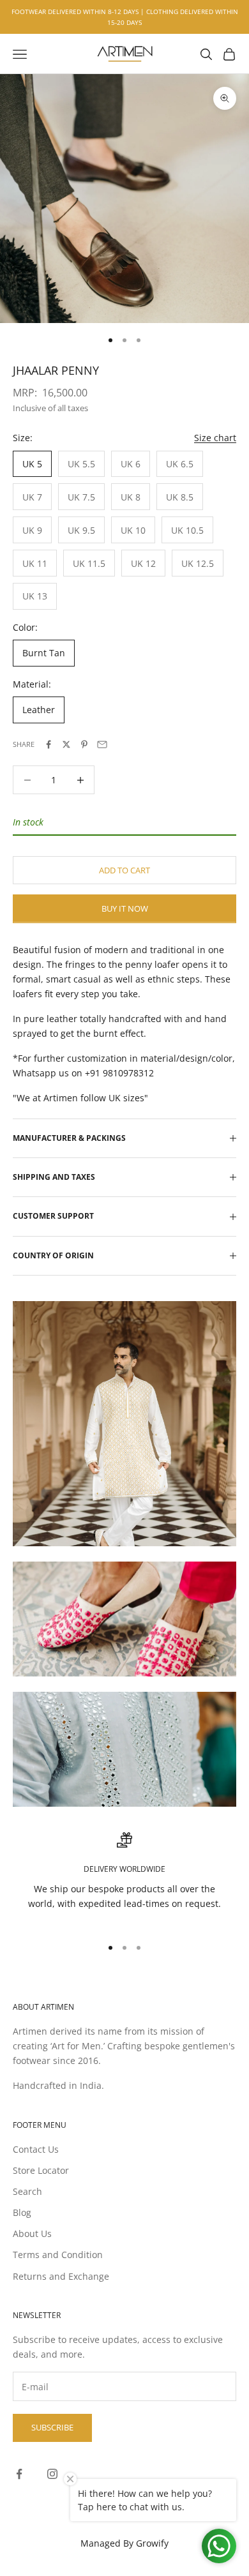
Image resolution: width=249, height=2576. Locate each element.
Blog (22, 2212)
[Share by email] (102, 744)
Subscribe (52, 2427)
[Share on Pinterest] (84, 744)
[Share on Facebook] (49, 744)
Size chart (215, 438)
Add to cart (124, 870)
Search (27, 2191)
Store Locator (41, 2170)
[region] (124, 1879)
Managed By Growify (124, 2543)
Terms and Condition (58, 2255)
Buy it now (125, 908)
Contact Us (36, 2149)
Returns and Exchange (61, 2276)
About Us (32, 2233)
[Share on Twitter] (66, 744)
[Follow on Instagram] (52, 2474)
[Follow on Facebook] (19, 2474)
